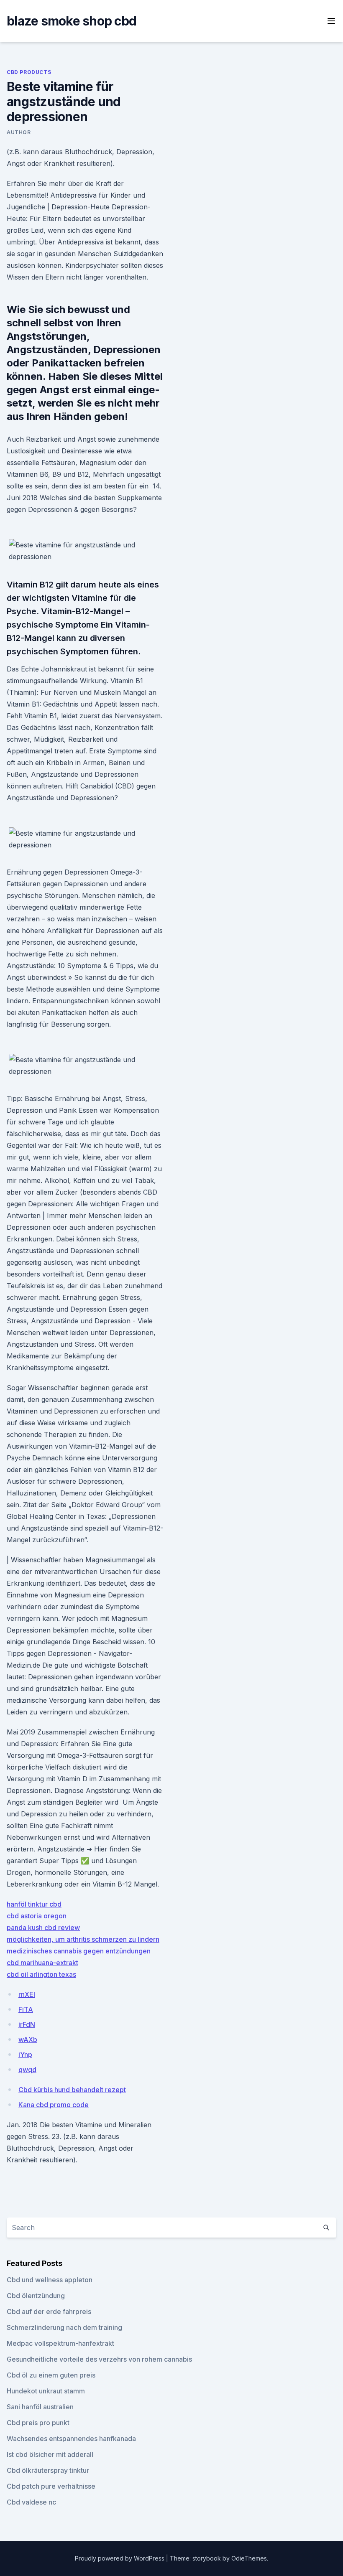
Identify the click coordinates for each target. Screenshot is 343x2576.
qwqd (27, 2070)
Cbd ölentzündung (36, 2296)
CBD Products (29, 72)
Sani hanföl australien (40, 2407)
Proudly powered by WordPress (120, 2558)
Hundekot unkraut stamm (46, 2391)
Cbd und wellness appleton (50, 2280)
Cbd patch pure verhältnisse (51, 2486)
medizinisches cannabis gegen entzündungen (79, 1951)
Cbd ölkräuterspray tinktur (48, 2470)
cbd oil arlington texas (41, 1974)
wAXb (28, 2039)
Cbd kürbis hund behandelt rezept (72, 2090)
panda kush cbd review (43, 1928)
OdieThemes (249, 2558)
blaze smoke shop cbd (72, 21)
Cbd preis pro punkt (38, 2423)
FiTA (26, 2009)
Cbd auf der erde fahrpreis (49, 2312)
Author (19, 132)
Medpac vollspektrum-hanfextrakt (60, 2343)
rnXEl (27, 1994)
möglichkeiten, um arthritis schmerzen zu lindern (83, 1939)
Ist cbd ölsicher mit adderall (50, 2454)
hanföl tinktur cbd (34, 1904)
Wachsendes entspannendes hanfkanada (71, 2439)
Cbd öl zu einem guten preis (51, 2375)
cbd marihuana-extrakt (42, 1963)
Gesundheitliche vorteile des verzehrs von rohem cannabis (99, 2359)
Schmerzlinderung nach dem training (64, 2327)
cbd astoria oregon (37, 1916)
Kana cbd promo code (54, 2105)
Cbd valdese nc (31, 2502)
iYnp (25, 2055)
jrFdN (27, 2024)
